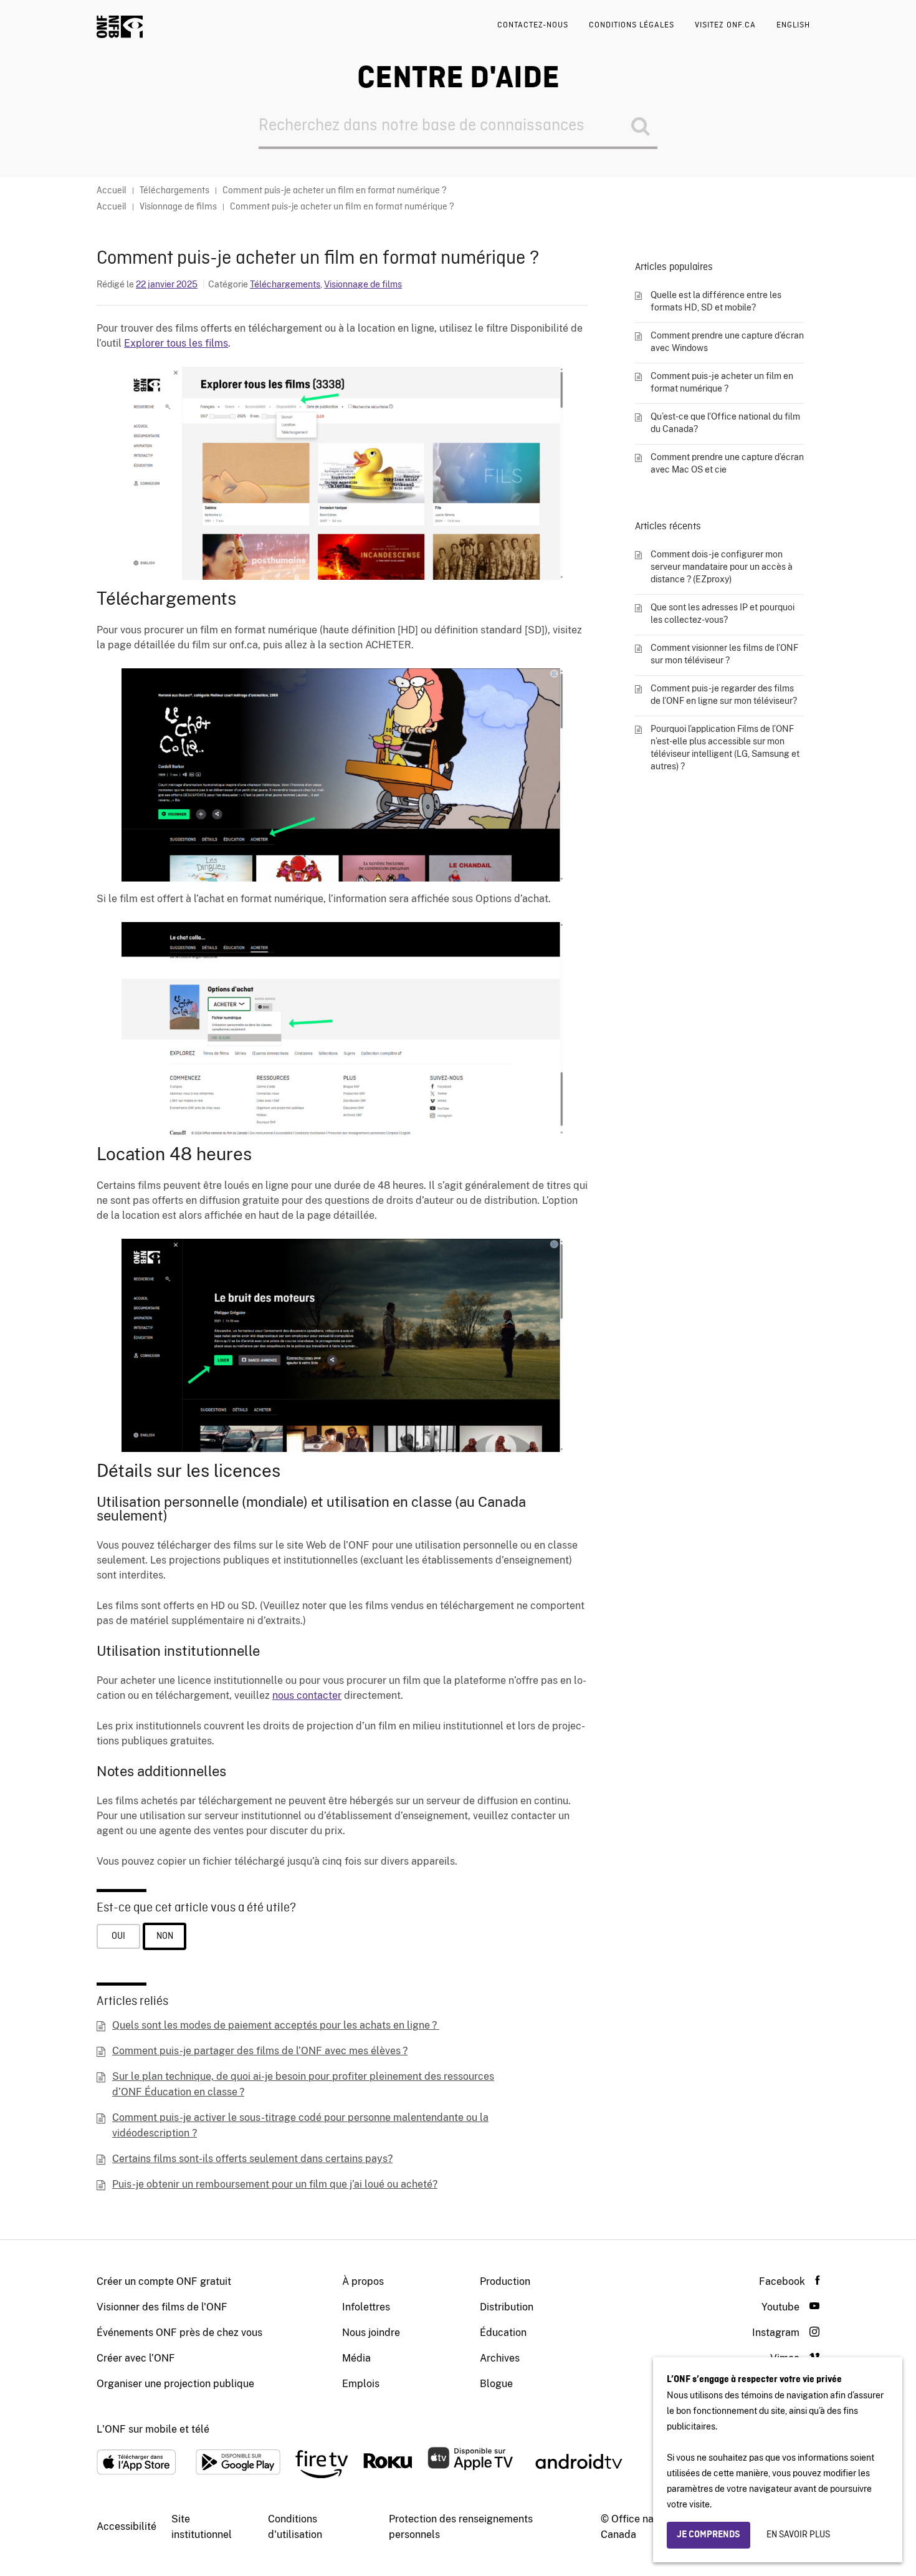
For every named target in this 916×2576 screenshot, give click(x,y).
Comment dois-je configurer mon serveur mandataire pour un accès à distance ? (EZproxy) (722, 567)
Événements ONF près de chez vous (179, 2333)
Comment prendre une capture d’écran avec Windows (727, 342)
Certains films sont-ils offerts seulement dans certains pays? (252, 2159)
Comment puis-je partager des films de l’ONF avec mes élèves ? (260, 2051)
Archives (500, 2358)
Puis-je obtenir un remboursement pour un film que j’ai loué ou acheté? (275, 2184)
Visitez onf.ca (725, 25)
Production (505, 2281)
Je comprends (708, 2535)
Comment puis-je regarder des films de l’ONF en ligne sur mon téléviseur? (724, 694)
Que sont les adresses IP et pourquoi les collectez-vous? (723, 613)
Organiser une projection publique (175, 2384)
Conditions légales (632, 25)
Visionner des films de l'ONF (162, 2307)
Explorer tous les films (176, 343)
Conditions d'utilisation (295, 2527)
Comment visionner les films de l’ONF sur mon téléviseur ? (724, 654)
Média (356, 2358)
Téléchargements (285, 284)
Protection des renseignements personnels (461, 2527)
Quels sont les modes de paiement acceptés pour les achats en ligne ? (276, 2025)
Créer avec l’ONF (136, 2358)
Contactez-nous (533, 25)
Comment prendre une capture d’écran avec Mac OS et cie (727, 463)
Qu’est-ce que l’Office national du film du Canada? (725, 423)
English (793, 25)
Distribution (507, 2307)
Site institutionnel (202, 2527)
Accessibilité (126, 2526)
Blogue (496, 2384)
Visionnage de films (363, 284)
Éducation (503, 2333)
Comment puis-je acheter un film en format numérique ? (722, 382)
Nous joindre (371, 2333)
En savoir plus (798, 2535)
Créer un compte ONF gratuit (164, 2281)
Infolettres (366, 2307)
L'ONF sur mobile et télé (153, 2429)
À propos (363, 2281)
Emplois (361, 2384)
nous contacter (307, 1695)
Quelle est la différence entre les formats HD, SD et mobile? (716, 301)
